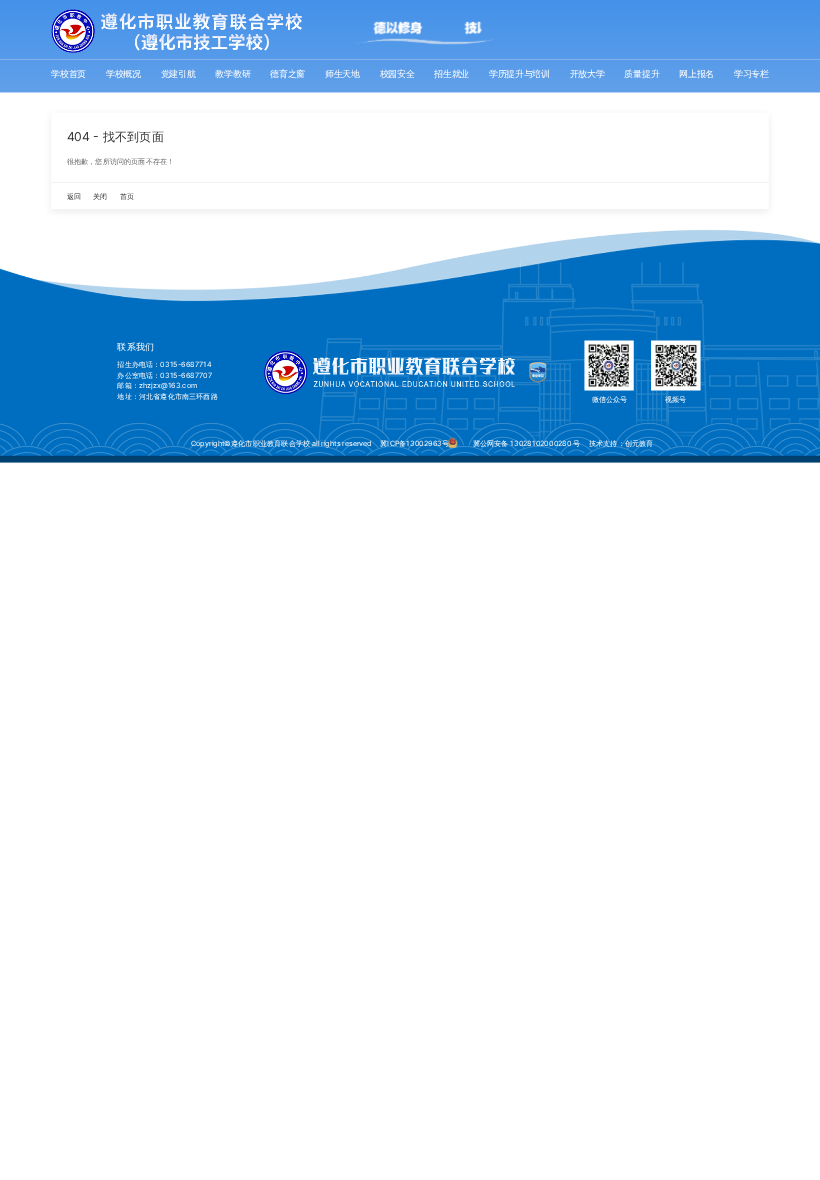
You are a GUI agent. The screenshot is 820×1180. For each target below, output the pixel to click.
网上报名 (696, 74)
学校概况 (123, 74)
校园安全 (397, 74)
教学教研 (232, 74)
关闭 (100, 196)
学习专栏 (751, 74)
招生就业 (451, 74)
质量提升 (641, 74)
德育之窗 (287, 74)
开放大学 (587, 74)
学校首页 (68, 74)
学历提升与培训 (519, 74)
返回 (74, 196)
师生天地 (342, 74)
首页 (127, 196)
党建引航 (178, 74)
